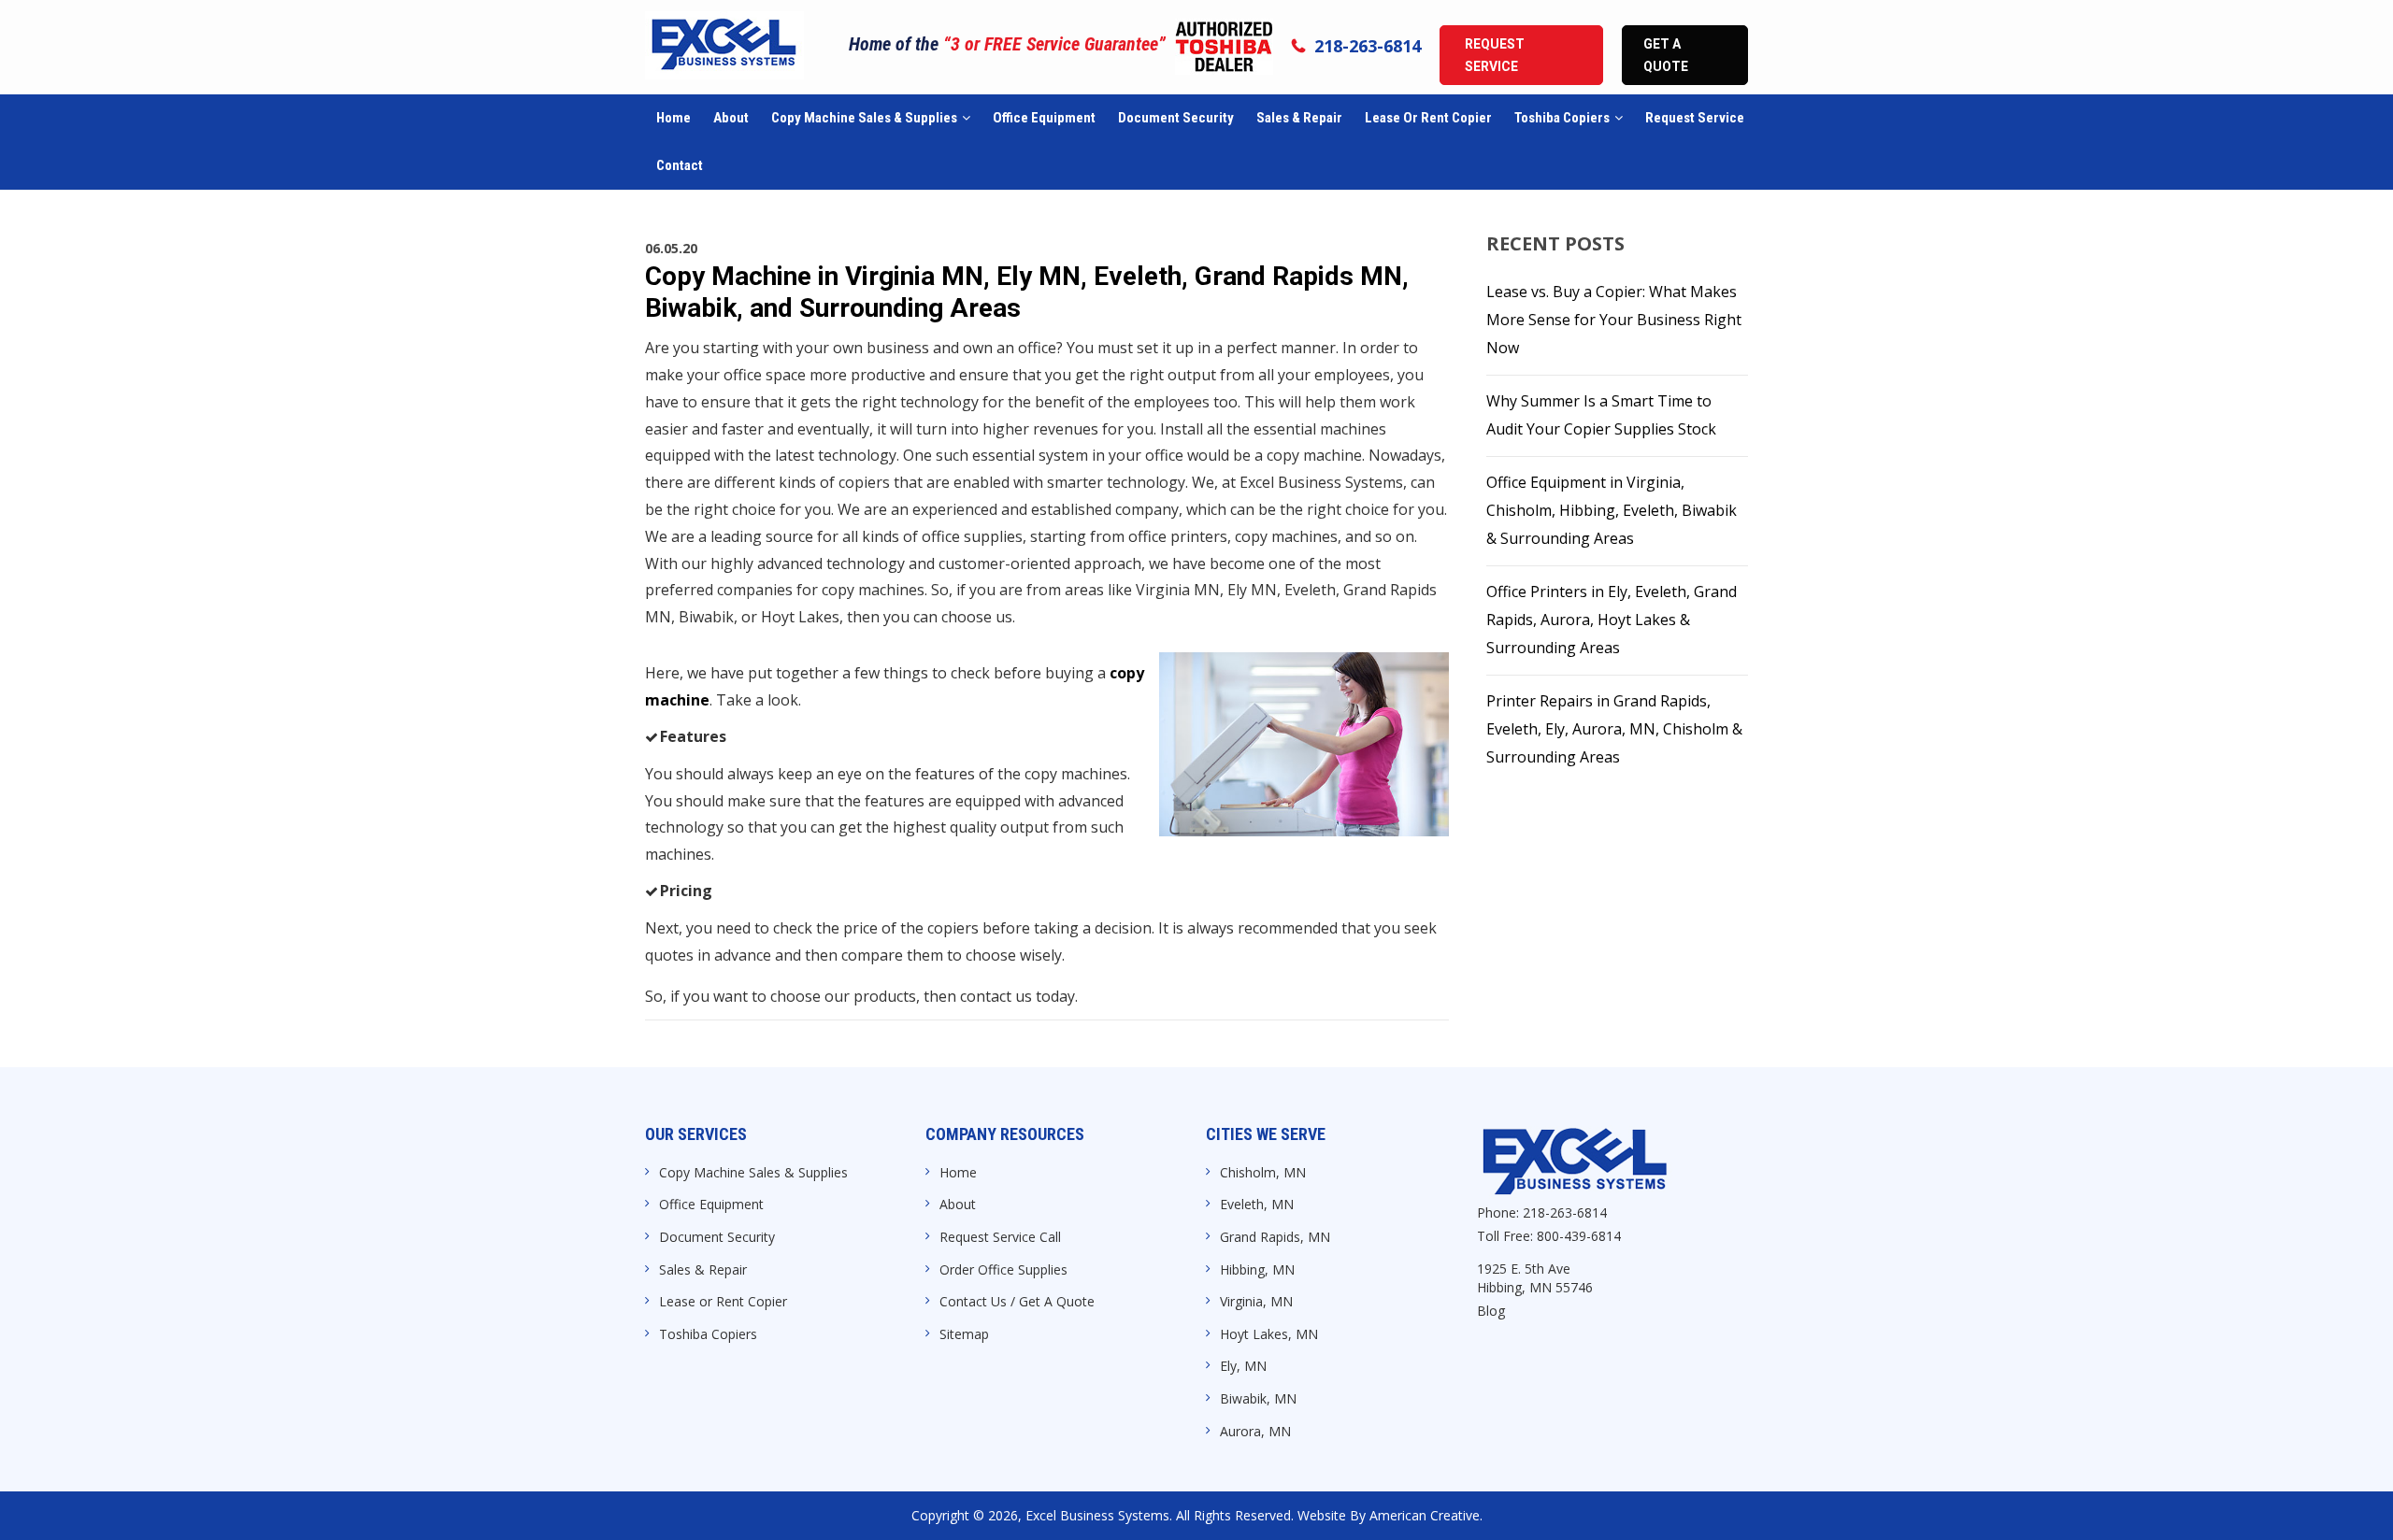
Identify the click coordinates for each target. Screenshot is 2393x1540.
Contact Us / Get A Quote (1017, 1301)
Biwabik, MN (1258, 1398)
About (958, 1204)
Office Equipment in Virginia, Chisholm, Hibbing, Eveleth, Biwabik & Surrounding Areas (1612, 510)
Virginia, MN (1256, 1301)
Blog (1491, 1311)
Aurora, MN (1255, 1431)
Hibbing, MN (1257, 1269)
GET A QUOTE (1666, 55)
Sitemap (964, 1334)
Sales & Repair (703, 1269)
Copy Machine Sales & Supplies (753, 1172)
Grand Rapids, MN (1275, 1237)
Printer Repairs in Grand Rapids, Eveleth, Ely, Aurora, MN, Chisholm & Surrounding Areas (1614, 729)
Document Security (717, 1237)
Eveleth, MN (1257, 1204)
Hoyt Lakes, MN (1269, 1334)
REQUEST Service (1495, 55)
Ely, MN (1243, 1366)
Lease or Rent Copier (723, 1301)
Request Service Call (1000, 1237)
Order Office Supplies (1003, 1269)
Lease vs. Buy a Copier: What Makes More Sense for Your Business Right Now (1614, 320)
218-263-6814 (1368, 46)
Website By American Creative (1389, 1515)
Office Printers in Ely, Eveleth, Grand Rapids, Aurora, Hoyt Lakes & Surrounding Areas (1612, 620)
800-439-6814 (1579, 1236)
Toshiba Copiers (708, 1334)
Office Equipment (711, 1204)
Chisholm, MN (1263, 1172)
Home (958, 1172)
